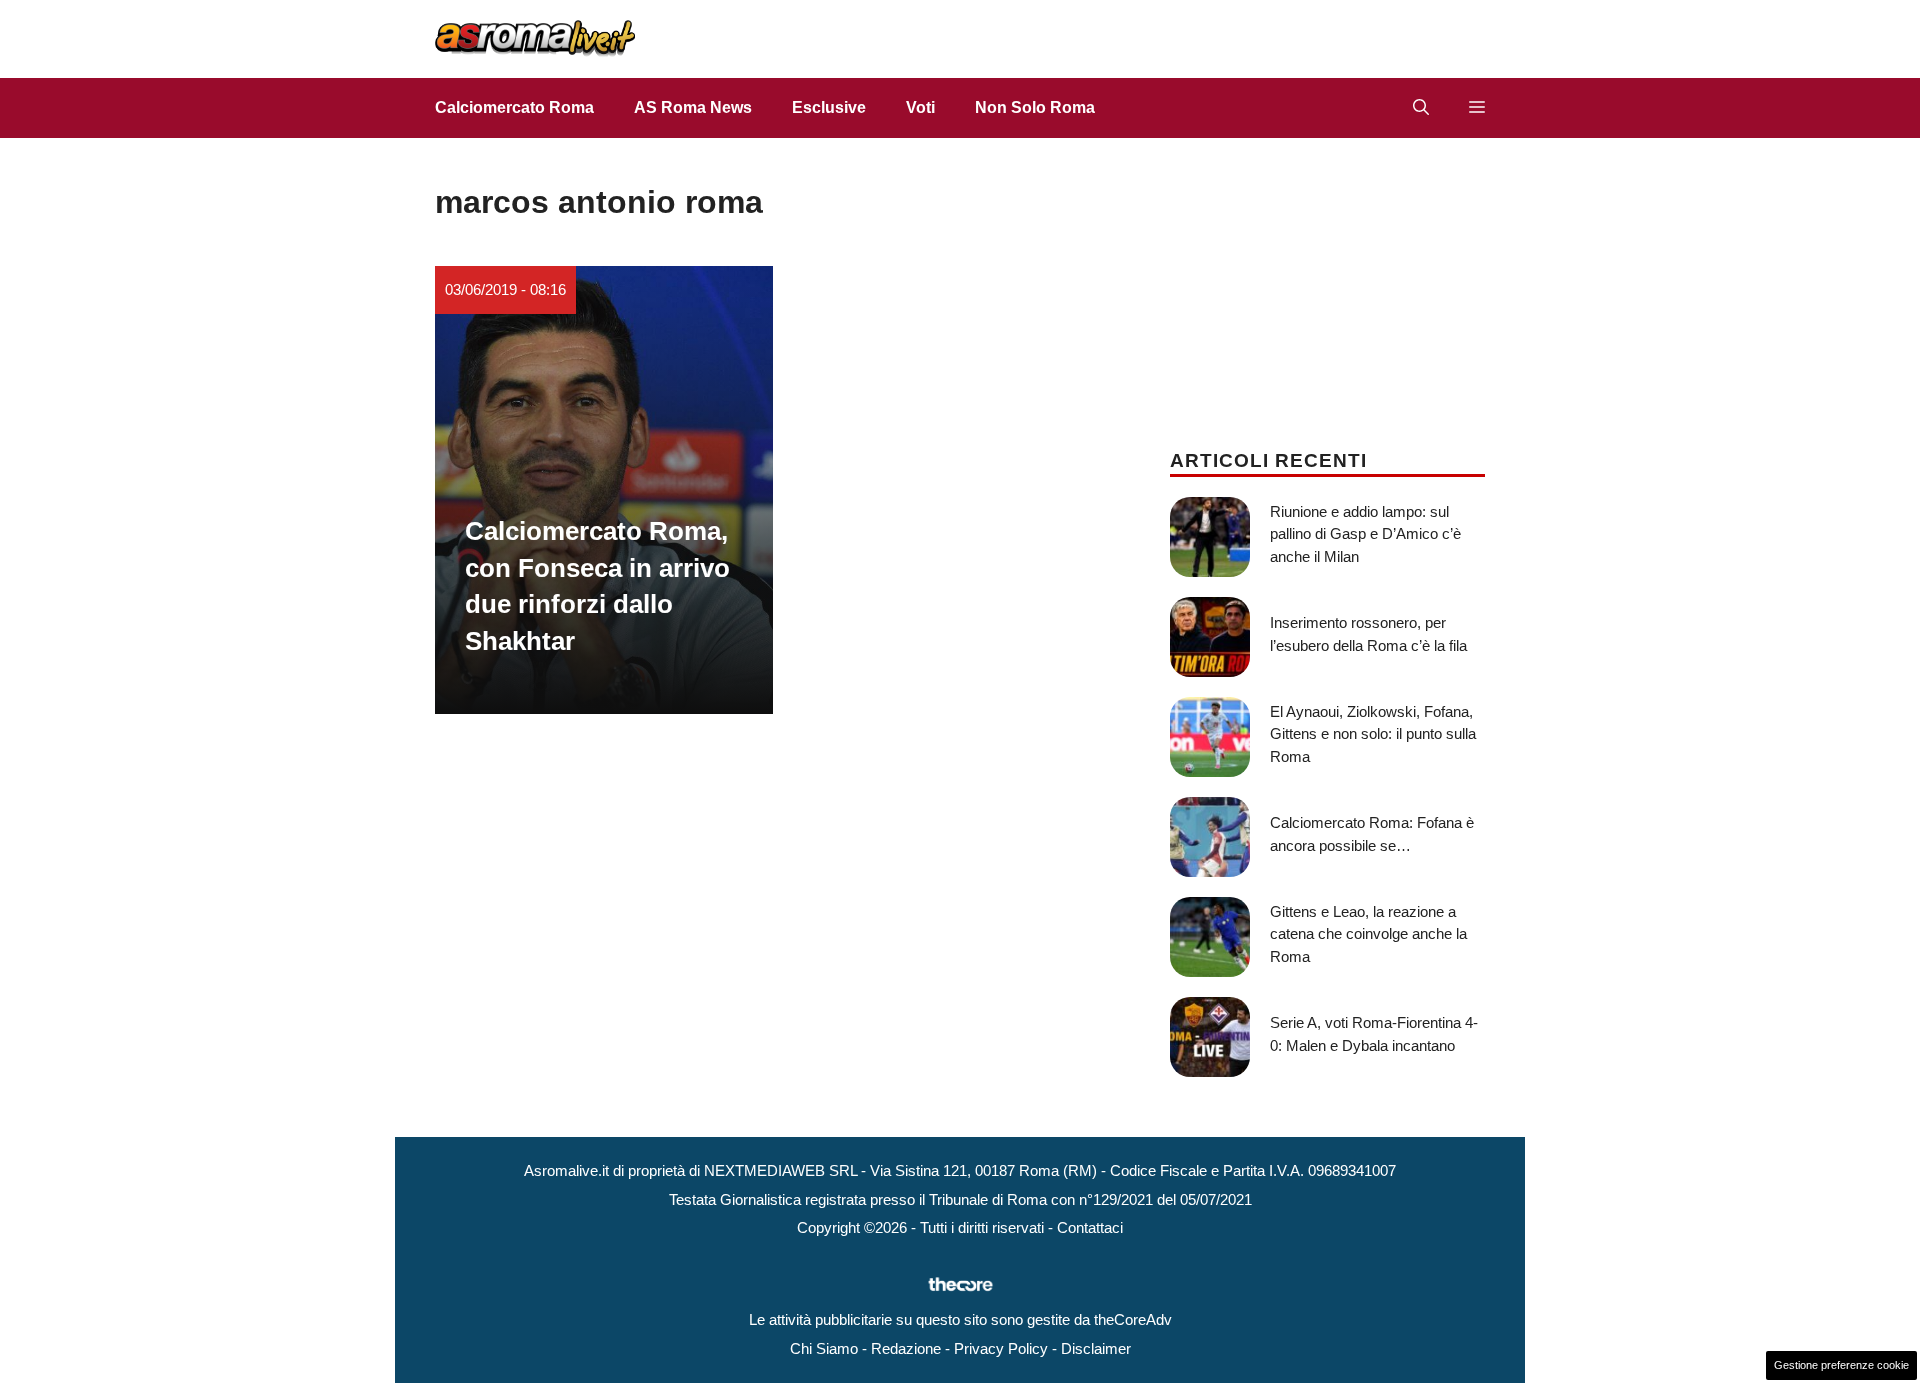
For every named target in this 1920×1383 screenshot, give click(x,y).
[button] (1421, 108)
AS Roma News (693, 107)
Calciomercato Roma (514, 107)
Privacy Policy (1001, 1348)
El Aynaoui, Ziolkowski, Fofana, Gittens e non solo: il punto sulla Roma (1373, 734)
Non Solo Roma (1035, 107)
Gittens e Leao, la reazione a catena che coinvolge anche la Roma (1368, 934)
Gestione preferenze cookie (1841, 1365)
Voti (920, 107)
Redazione (906, 1348)
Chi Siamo (824, 1348)
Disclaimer (1096, 1348)
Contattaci (1090, 1227)
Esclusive (829, 107)
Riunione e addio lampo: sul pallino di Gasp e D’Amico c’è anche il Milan (1365, 534)
